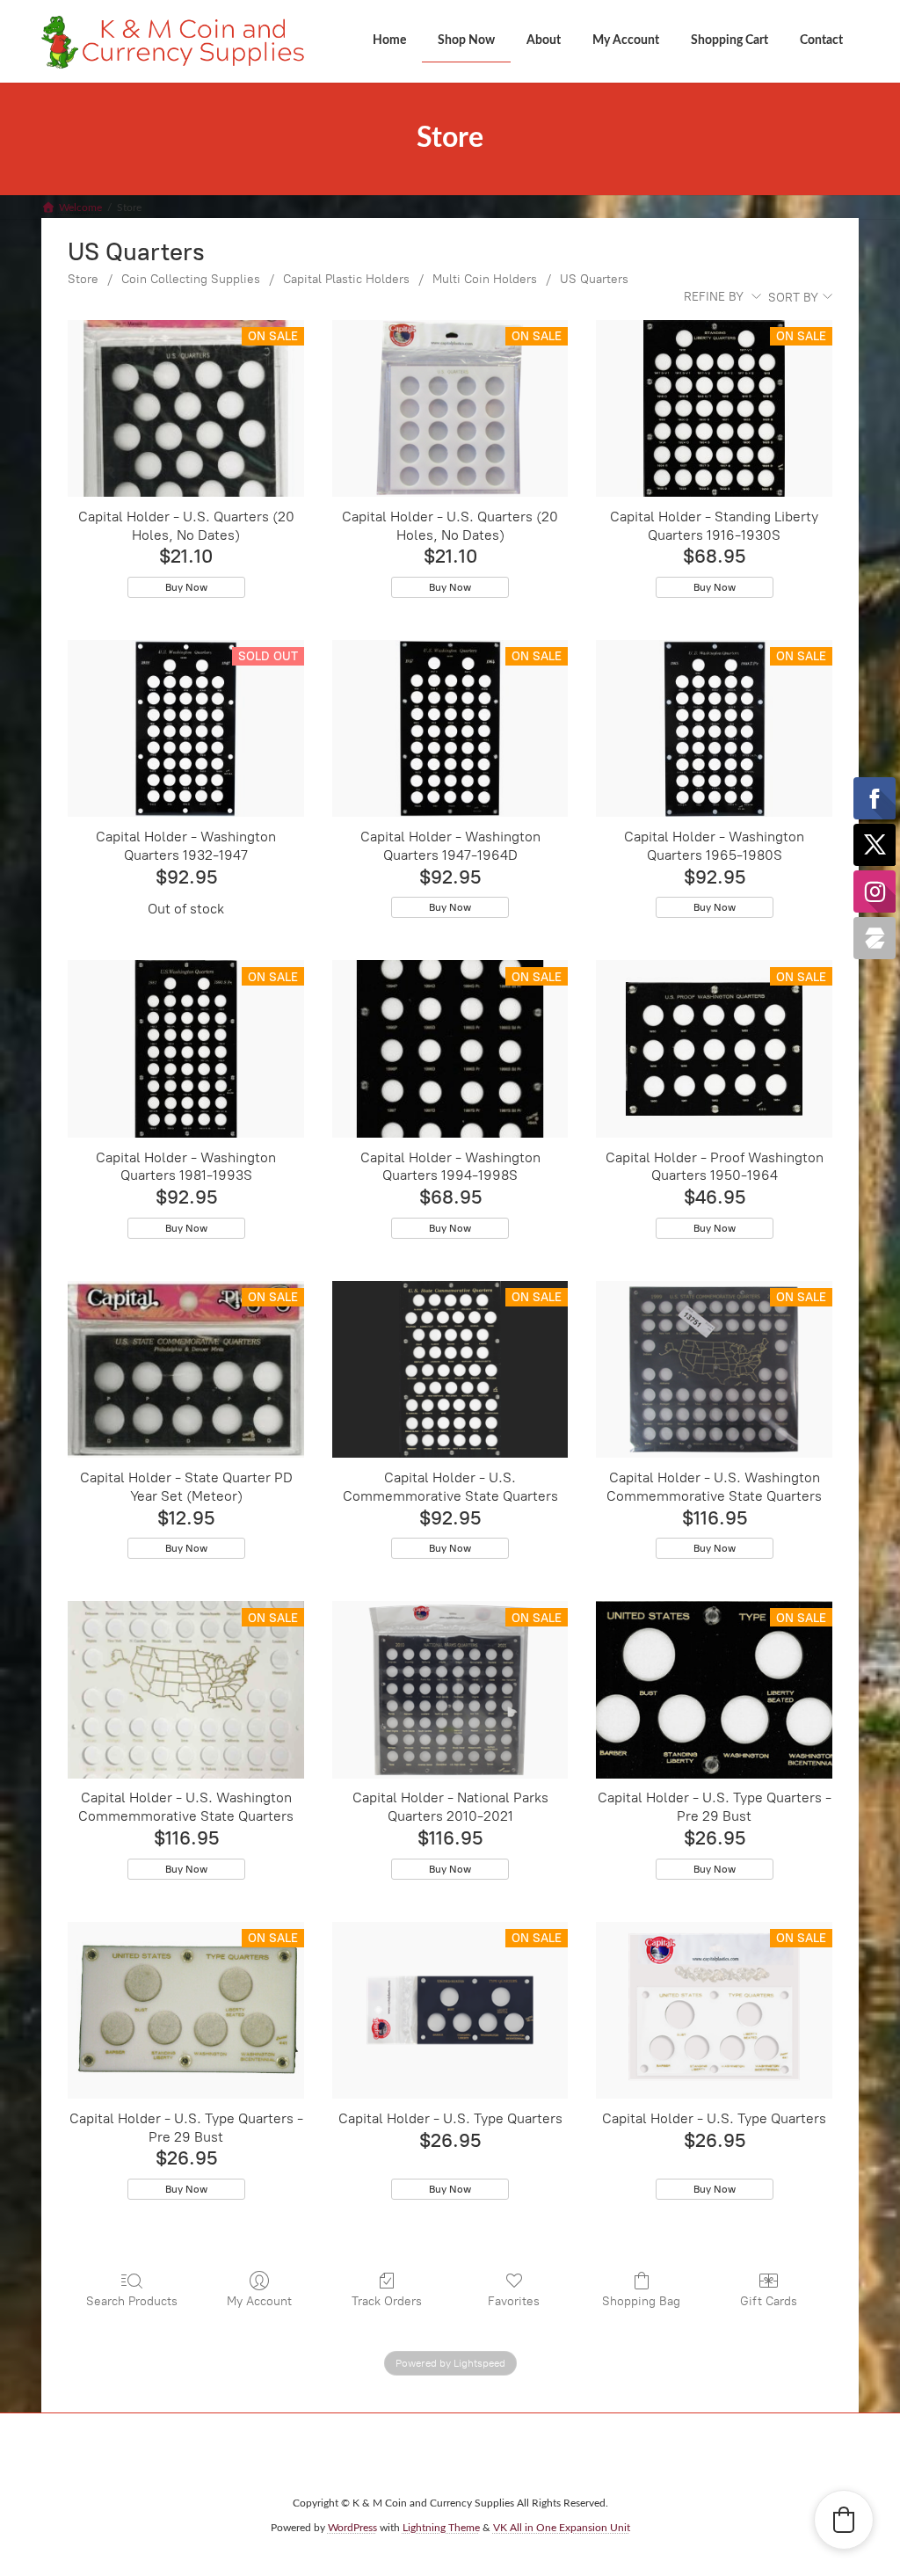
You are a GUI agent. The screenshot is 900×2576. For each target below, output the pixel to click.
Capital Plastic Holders (346, 279)
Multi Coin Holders (485, 279)
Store (83, 279)
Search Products (132, 2301)
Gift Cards (769, 2301)
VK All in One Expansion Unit (562, 2528)
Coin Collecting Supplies (191, 279)
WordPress (352, 2528)
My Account (259, 2301)
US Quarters (594, 279)
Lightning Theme (441, 2528)
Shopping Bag (641, 2301)
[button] (844, 2520)
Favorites (514, 2301)
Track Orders (387, 2301)
